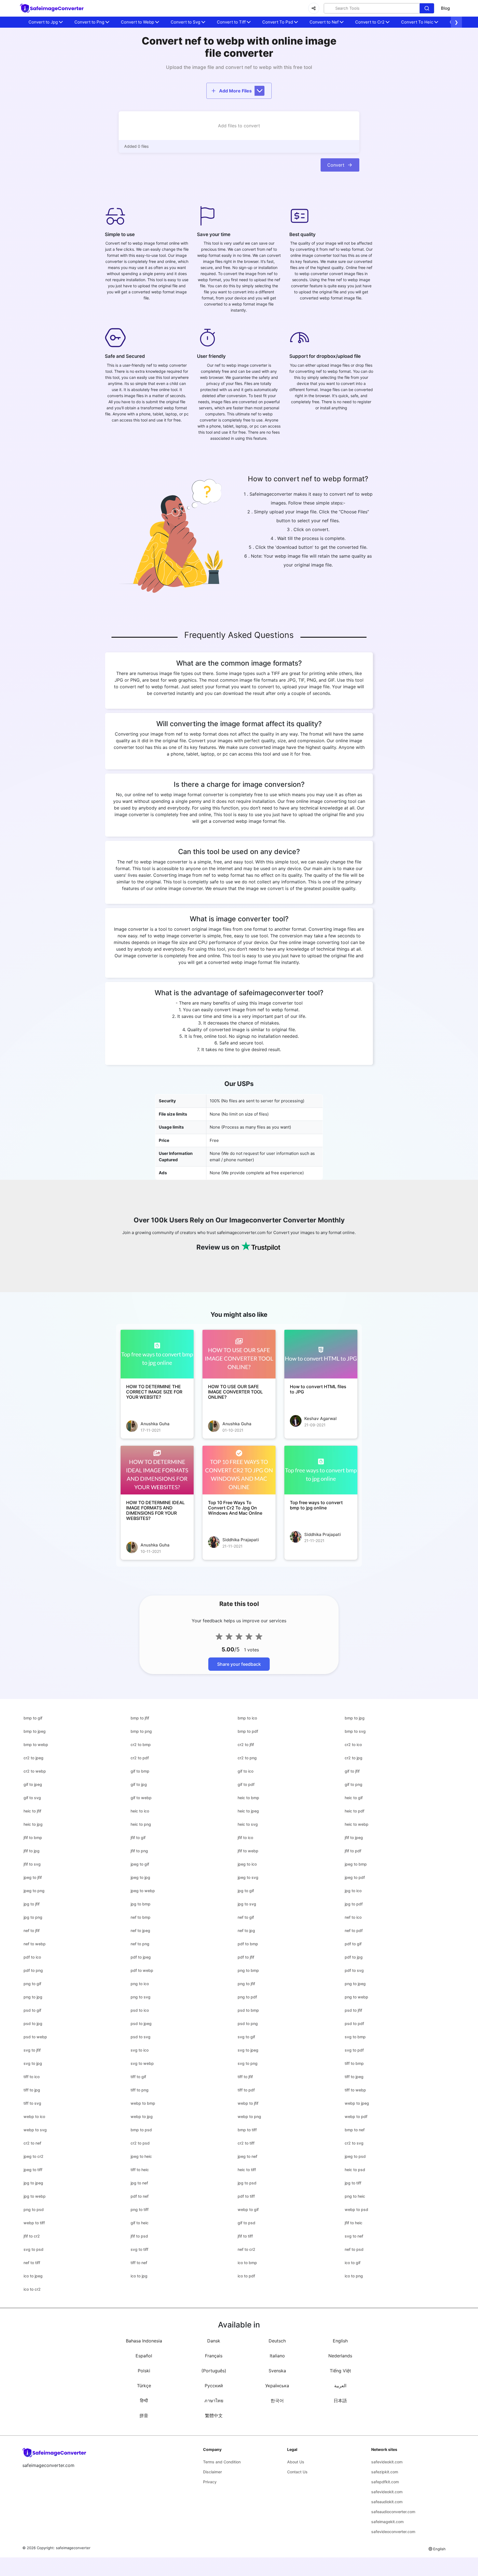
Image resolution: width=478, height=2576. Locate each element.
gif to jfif (352, 1771)
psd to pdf (354, 2023)
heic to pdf (354, 1811)
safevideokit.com (387, 2462)
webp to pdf (356, 2116)
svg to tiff (139, 2249)
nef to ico (353, 1917)
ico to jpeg (33, 2276)
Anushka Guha (155, 1424)
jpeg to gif (140, 1864)
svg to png (248, 2063)
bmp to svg (355, 1731)
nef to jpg (246, 1930)
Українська (277, 2386)
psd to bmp (248, 2010)
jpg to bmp (141, 1904)
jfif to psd (139, 2236)
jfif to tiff (245, 2236)
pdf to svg (354, 1970)
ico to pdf (246, 2276)
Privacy (210, 2482)
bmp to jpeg (35, 1731)
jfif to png (139, 1851)
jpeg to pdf (355, 1877)
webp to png (249, 2116)
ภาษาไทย (214, 2401)
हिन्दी (144, 2401)
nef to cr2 (246, 2249)
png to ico (140, 1984)
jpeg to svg (248, 1877)
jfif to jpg (32, 1851)
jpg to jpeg (33, 2183)
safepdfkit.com (385, 2482)
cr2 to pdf (140, 1758)
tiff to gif (138, 2077)
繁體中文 (214, 2415)
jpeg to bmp (356, 1864)
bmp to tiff (247, 2130)
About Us (296, 2462)
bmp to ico (247, 1718)
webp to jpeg (357, 2103)
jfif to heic (354, 2223)
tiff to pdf (246, 2090)
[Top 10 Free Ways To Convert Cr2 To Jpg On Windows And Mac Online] (239, 1470)
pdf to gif (353, 1944)
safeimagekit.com (387, 2522)
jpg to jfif (32, 1904)
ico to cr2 (32, 2289)
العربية (340, 2386)
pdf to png (33, 1970)
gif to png (354, 1784)
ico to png (354, 2276)
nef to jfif (32, 1930)
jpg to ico (353, 1891)
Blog (445, 8)
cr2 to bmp (141, 1745)
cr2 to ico (353, 1745)
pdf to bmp (248, 1944)
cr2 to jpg (354, 1758)
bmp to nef (355, 2130)
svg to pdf (354, 2050)
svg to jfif (32, 2050)
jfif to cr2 (32, 2236)
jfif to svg (32, 1864)
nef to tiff (32, 2263)
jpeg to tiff (33, 2170)
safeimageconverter (73, 2548)
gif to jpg (139, 1784)
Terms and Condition (222, 2462)
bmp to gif (33, 1718)
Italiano (277, 2356)
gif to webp (141, 1798)
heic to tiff (247, 2170)
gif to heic (140, 2223)
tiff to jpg (32, 2090)
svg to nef (354, 2236)
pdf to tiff (246, 2196)
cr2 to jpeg (33, 1758)
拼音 (144, 2415)
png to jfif (246, 1984)
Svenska (277, 2371)
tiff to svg (32, 2103)
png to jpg (33, 1997)
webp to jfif (248, 2103)
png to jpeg (355, 1984)
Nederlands (340, 2356)
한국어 (277, 2401)
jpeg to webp (143, 1891)
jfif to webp (248, 1851)
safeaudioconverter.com (393, 2512)
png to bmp (248, 1970)
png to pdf (247, 1997)
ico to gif (353, 2263)
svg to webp (142, 2063)
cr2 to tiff (246, 2143)
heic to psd (355, 2170)
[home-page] (52, 8)
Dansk (214, 2341)
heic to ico (140, 1811)
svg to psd (33, 2249)
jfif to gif (138, 1837)
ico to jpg (139, 2276)
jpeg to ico (247, 1864)
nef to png (140, 1944)
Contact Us (297, 2472)
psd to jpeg (141, 2023)
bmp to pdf (248, 1731)
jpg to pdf (354, 1904)
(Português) (214, 2371)
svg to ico (140, 2050)
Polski (144, 2371)
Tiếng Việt (340, 2371)
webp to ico (34, 2116)
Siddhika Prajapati (241, 1540)
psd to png (248, 2023)
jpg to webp (35, 2196)
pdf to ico (32, 1957)
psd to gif (32, 2010)
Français (214, 2356)
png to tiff (140, 2209)
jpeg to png (34, 1891)
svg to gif (246, 2037)
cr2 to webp (35, 1771)
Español (144, 2356)
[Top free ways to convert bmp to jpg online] (321, 1470)
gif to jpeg (33, 1784)
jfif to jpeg (354, 1837)
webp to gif (248, 2209)
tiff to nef (139, 2263)
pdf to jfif (246, 1957)
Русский (214, 2386)
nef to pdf (354, 1930)
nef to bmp (141, 1917)
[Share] (314, 8)
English (340, 2341)
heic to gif (354, 1798)
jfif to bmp (33, 1837)
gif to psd (246, 2223)
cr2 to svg (354, 2143)
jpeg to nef (247, 2156)
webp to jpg (142, 2116)
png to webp (356, 1997)
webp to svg (35, 2130)
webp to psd (356, 2209)
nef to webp (35, 1944)
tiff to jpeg (354, 2077)
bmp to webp (36, 1745)
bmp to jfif (140, 1718)
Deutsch (277, 2341)
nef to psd (354, 2249)
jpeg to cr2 (33, 2156)
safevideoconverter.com (393, 2532)
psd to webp (35, 2037)
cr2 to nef (32, 2143)
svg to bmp (355, 2037)
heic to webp (357, 1824)
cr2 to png (247, 1758)
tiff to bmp (354, 2063)
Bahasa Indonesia (144, 2341)
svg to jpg (33, 2063)
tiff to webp (355, 2090)
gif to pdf (246, 1784)
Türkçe (144, 2386)
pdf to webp (142, 1970)
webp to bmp (143, 2103)
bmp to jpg (355, 1718)
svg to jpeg (248, 2050)
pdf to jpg (354, 1957)
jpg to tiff (353, 2183)
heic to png (141, 1824)
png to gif (32, 1984)
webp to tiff (34, 2223)
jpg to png (33, 1917)
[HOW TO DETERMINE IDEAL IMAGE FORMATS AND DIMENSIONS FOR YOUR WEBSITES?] (157, 1470)
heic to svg (248, 1824)
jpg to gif (246, 1891)
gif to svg (32, 1798)
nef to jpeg (140, 1930)
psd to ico (140, 2010)
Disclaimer (212, 2472)
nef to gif (246, 1917)
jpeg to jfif (33, 1877)
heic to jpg (33, 1824)
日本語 (340, 2401)
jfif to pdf (353, 1851)
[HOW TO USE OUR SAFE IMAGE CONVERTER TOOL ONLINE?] (239, 1354)
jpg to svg (247, 1904)
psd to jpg (33, 2023)
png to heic (355, 2196)
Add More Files (235, 91)
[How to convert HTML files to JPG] (321, 1354)
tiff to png (140, 2090)
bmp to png (141, 1731)
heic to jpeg (248, 1811)
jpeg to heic (141, 2156)
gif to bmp (140, 1771)
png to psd (34, 2209)
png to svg (141, 1997)
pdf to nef (140, 2196)
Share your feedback (239, 1664)
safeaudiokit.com (387, 2502)
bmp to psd (141, 2130)
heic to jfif (32, 1811)
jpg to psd (247, 2183)
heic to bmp (248, 1798)
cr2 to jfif (246, 1745)
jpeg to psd (355, 2156)
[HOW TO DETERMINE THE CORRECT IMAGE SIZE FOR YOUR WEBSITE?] (157, 1354)
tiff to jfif (245, 2077)
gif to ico (246, 1771)
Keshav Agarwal (320, 1418)
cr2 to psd (140, 2143)
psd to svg (141, 2037)
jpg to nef (139, 2183)
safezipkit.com (385, 2472)
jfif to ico (245, 1837)
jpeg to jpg (140, 1877)
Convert (336, 165)
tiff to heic (140, 2170)
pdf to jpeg (141, 1957)
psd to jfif (353, 2010)
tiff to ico (32, 2077)
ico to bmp (247, 2263)
